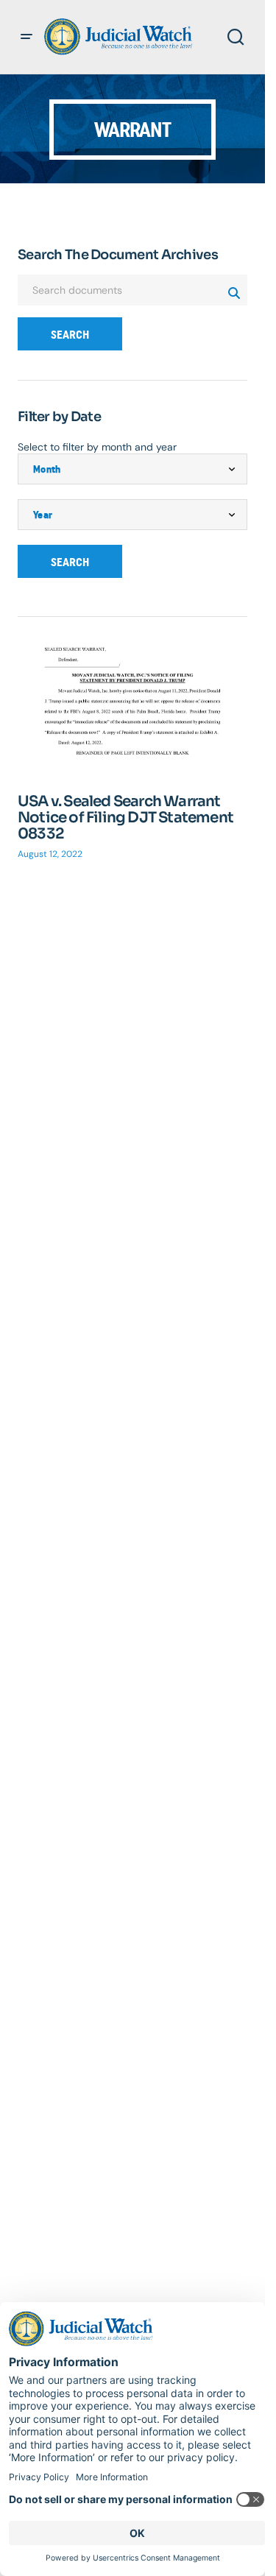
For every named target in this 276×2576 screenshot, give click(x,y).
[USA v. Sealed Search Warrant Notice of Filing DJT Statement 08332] (132, 711)
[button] (26, 37)
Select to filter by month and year (97, 447)
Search (70, 335)
